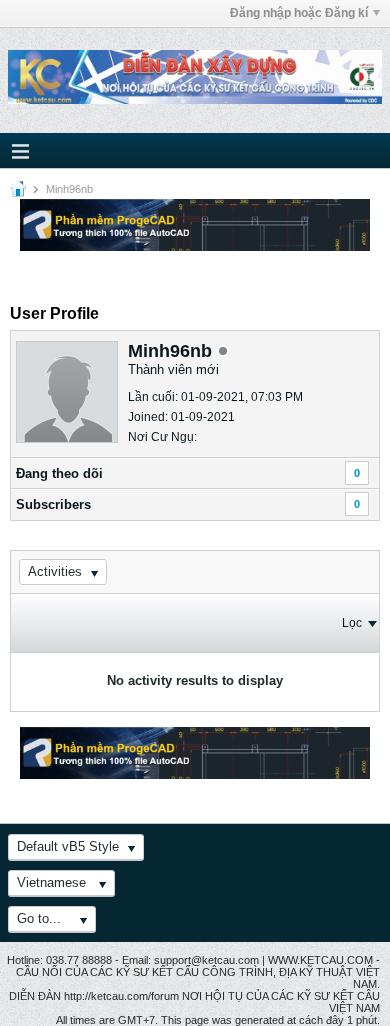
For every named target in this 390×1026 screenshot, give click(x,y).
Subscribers (53, 504)
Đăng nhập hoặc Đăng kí (299, 13)
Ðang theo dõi (59, 473)
